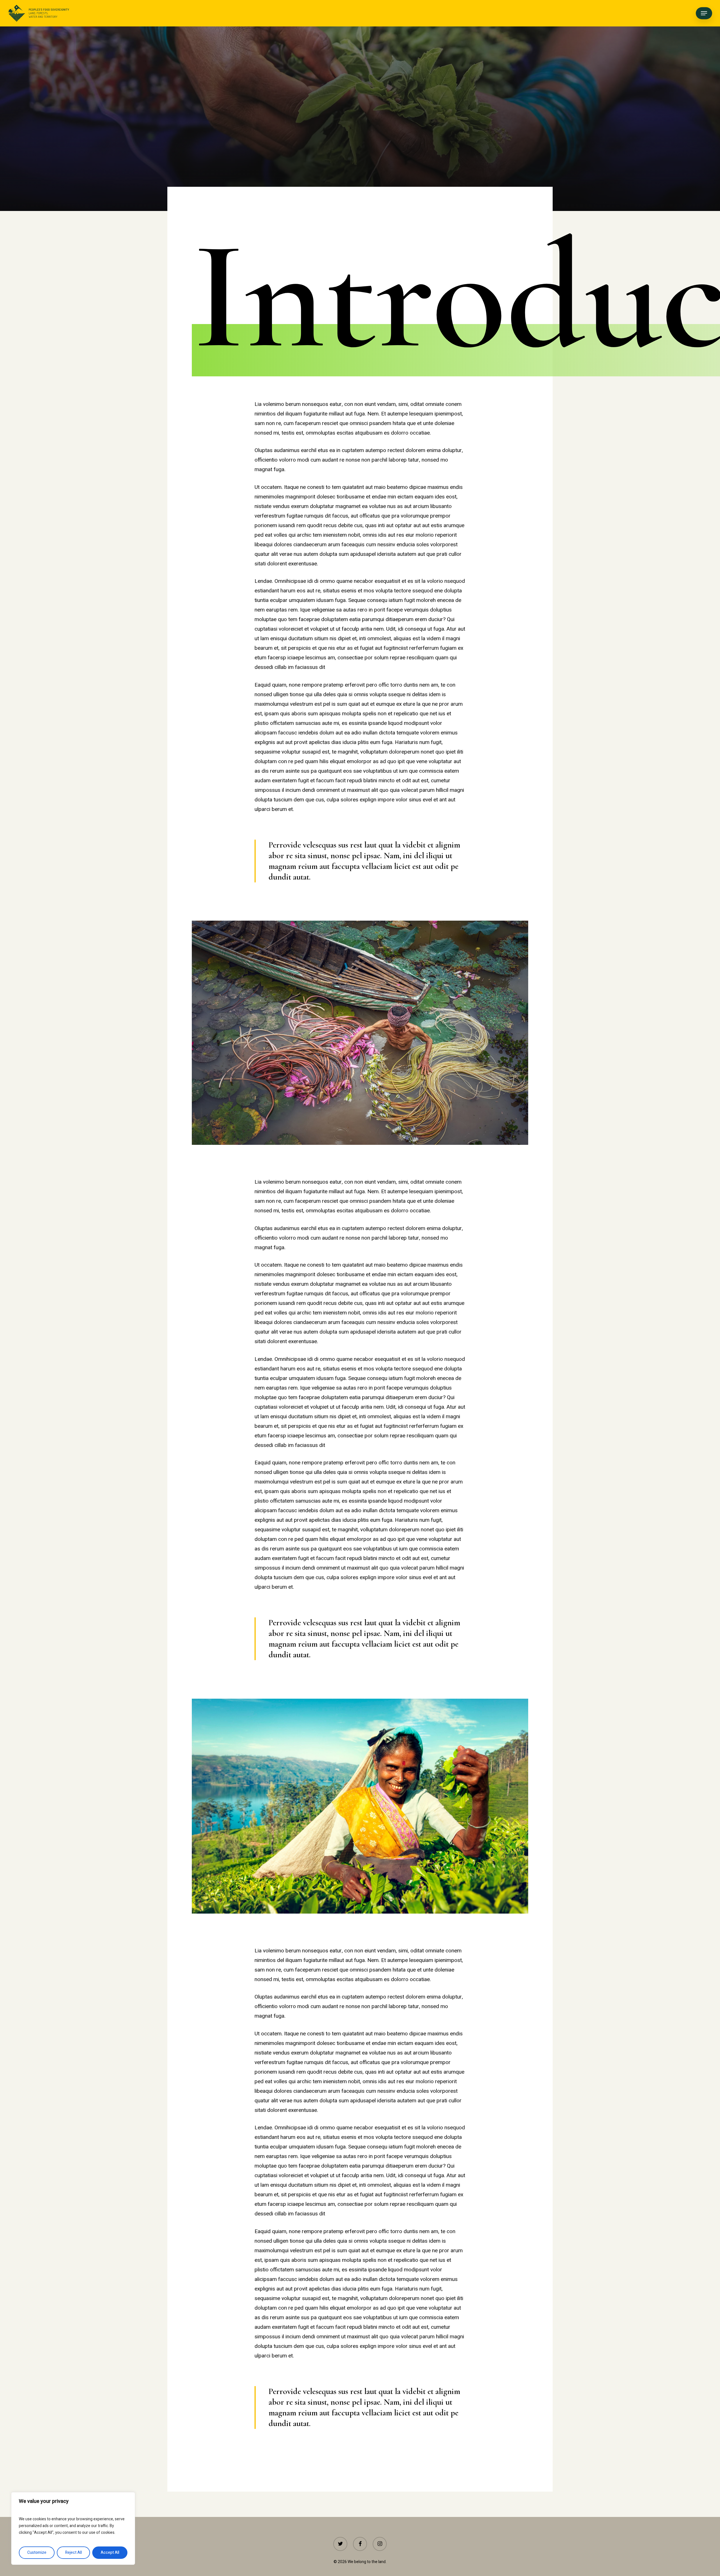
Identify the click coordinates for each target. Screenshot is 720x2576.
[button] (704, 13)
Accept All (110, 2553)
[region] (73, 2528)
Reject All (74, 2553)
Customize (37, 2553)
